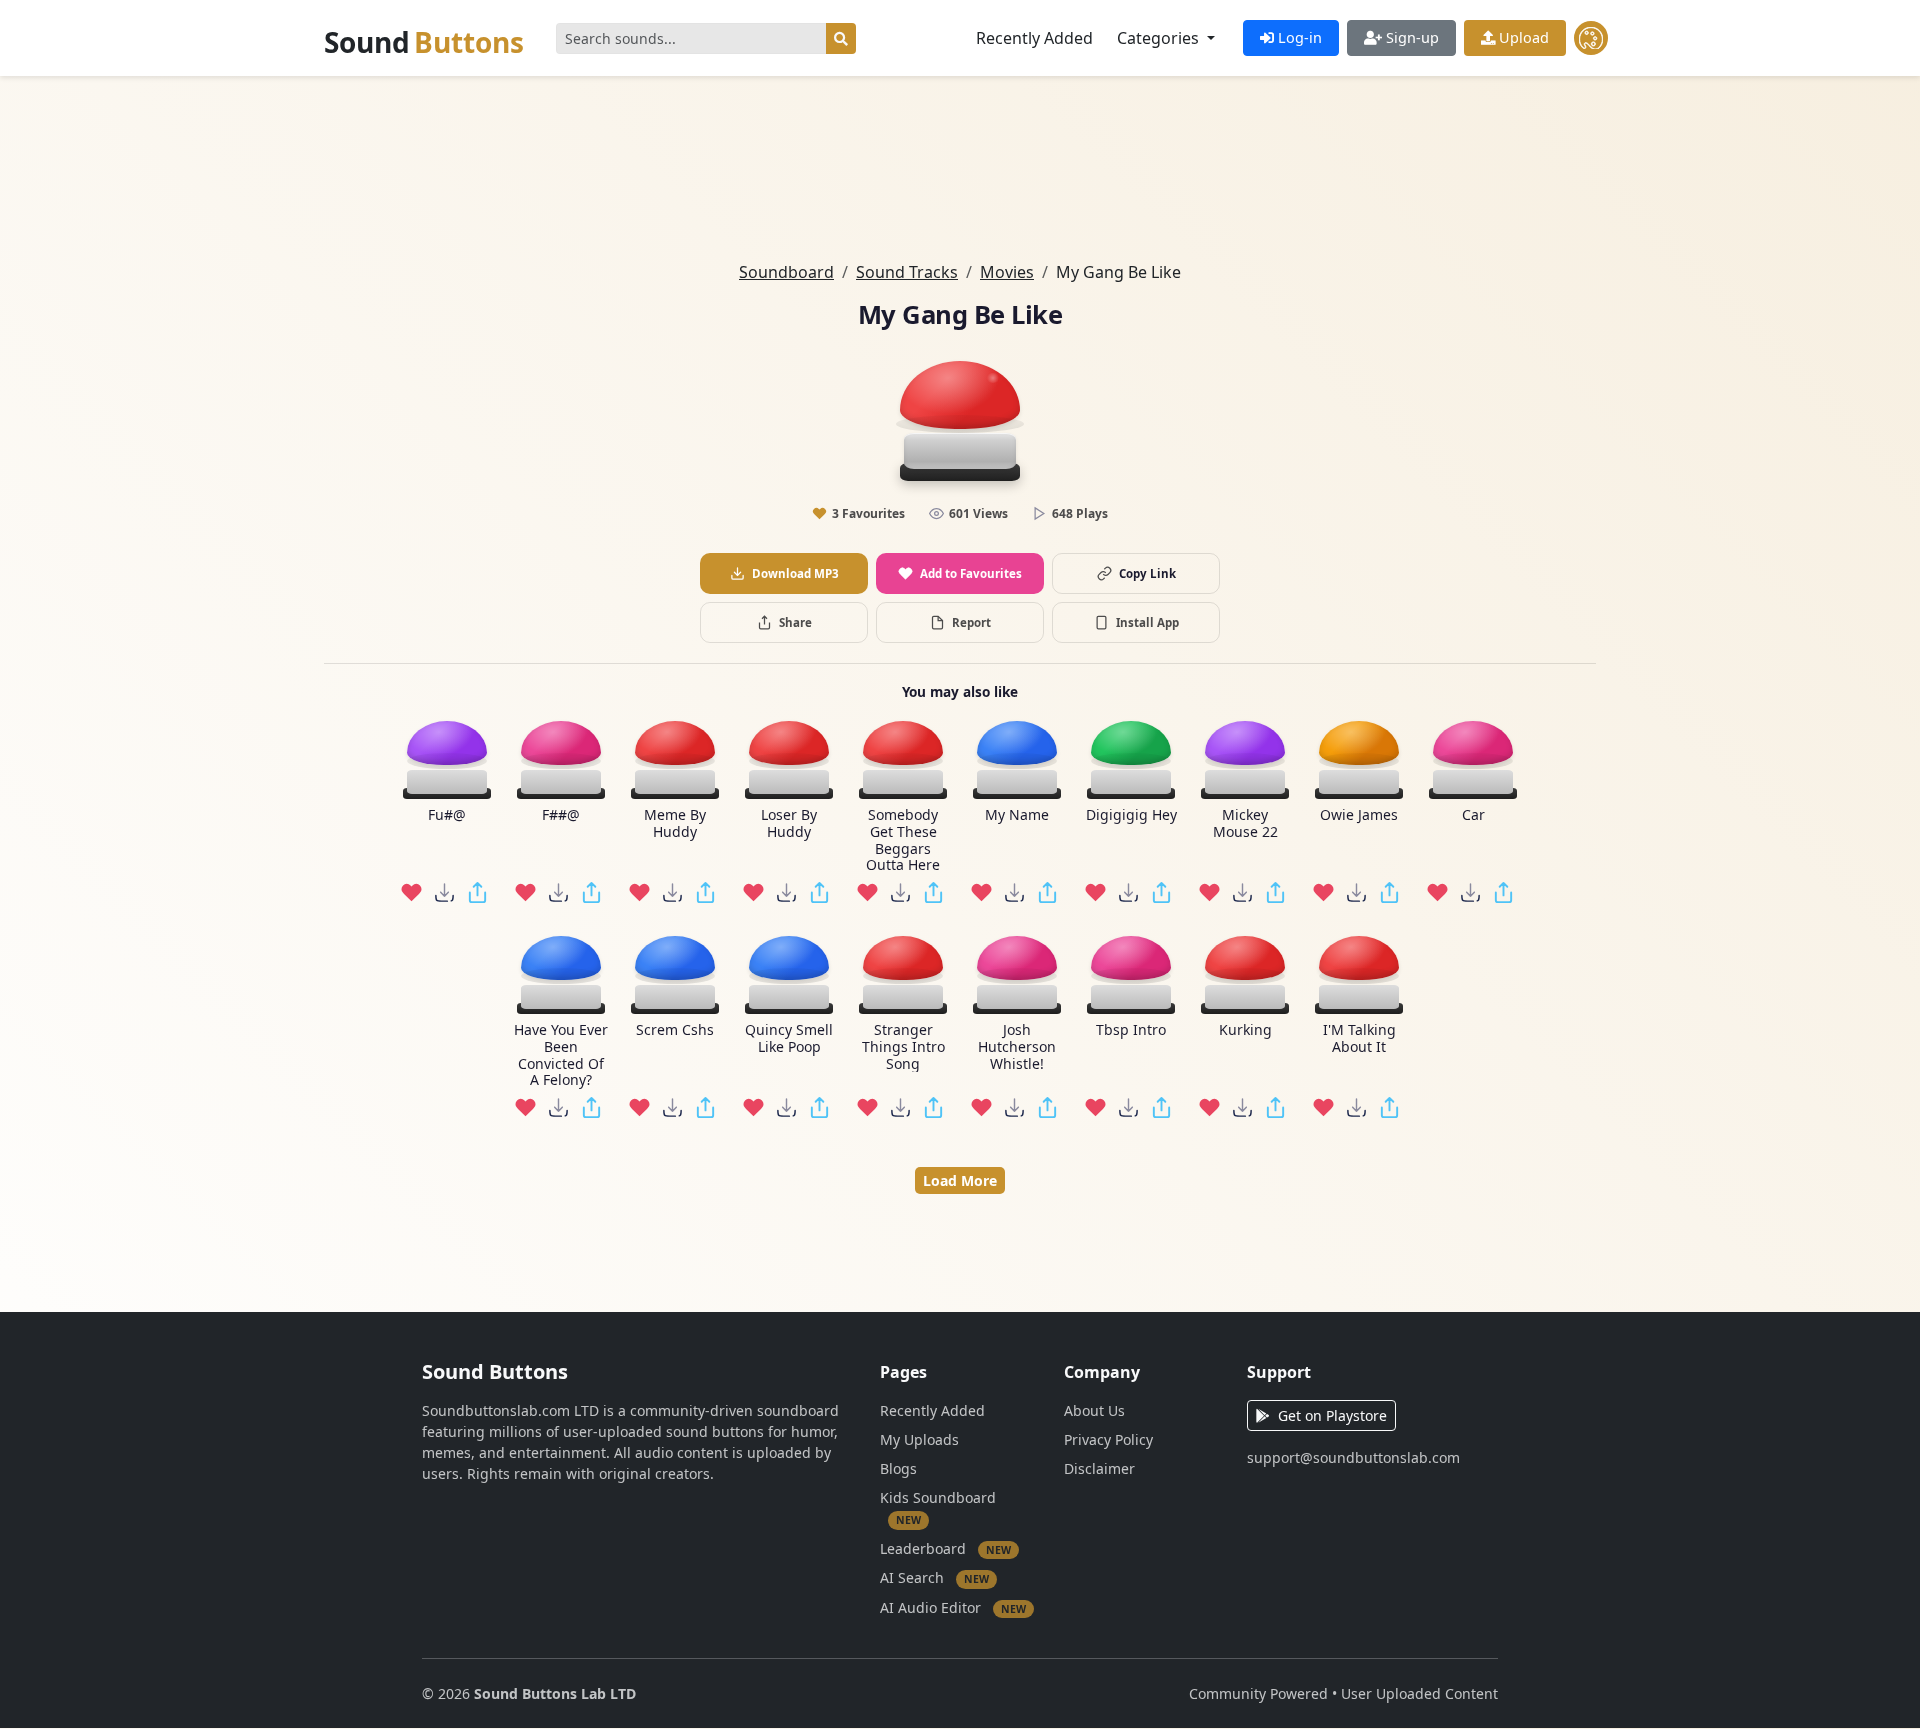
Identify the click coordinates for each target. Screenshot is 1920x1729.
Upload (1522, 37)
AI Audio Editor (953, 1606)
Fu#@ (447, 815)
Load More (960, 1180)
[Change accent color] (1591, 38)
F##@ (561, 815)
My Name (1017, 815)
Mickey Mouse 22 (1245, 824)
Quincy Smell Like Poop (789, 1039)
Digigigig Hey (1131, 815)
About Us (1094, 1410)
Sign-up (1410, 37)
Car (1473, 815)
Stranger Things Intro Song (903, 1047)
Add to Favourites (971, 573)
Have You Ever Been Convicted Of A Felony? (561, 1055)
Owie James (1359, 815)
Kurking (1245, 1030)
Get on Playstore (1332, 1415)
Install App (1147, 622)
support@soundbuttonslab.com (1353, 1457)
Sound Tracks (907, 272)
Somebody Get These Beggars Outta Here (903, 840)
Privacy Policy (1108, 1439)
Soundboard (786, 272)
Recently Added (1034, 38)
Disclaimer (1099, 1468)
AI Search (934, 1577)
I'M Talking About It (1359, 1039)
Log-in (1298, 37)
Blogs (898, 1468)
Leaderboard (945, 1547)
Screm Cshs (675, 1030)
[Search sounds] (841, 38)
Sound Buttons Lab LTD (555, 1693)
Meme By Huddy (675, 824)
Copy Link (1147, 573)
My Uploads (919, 1439)
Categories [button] (1160, 38)
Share (795, 622)
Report (971, 622)
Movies (1007, 272)
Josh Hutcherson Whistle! (1017, 1047)
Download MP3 (795, 573)
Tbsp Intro (1131, 1030)
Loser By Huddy (789, 824)
